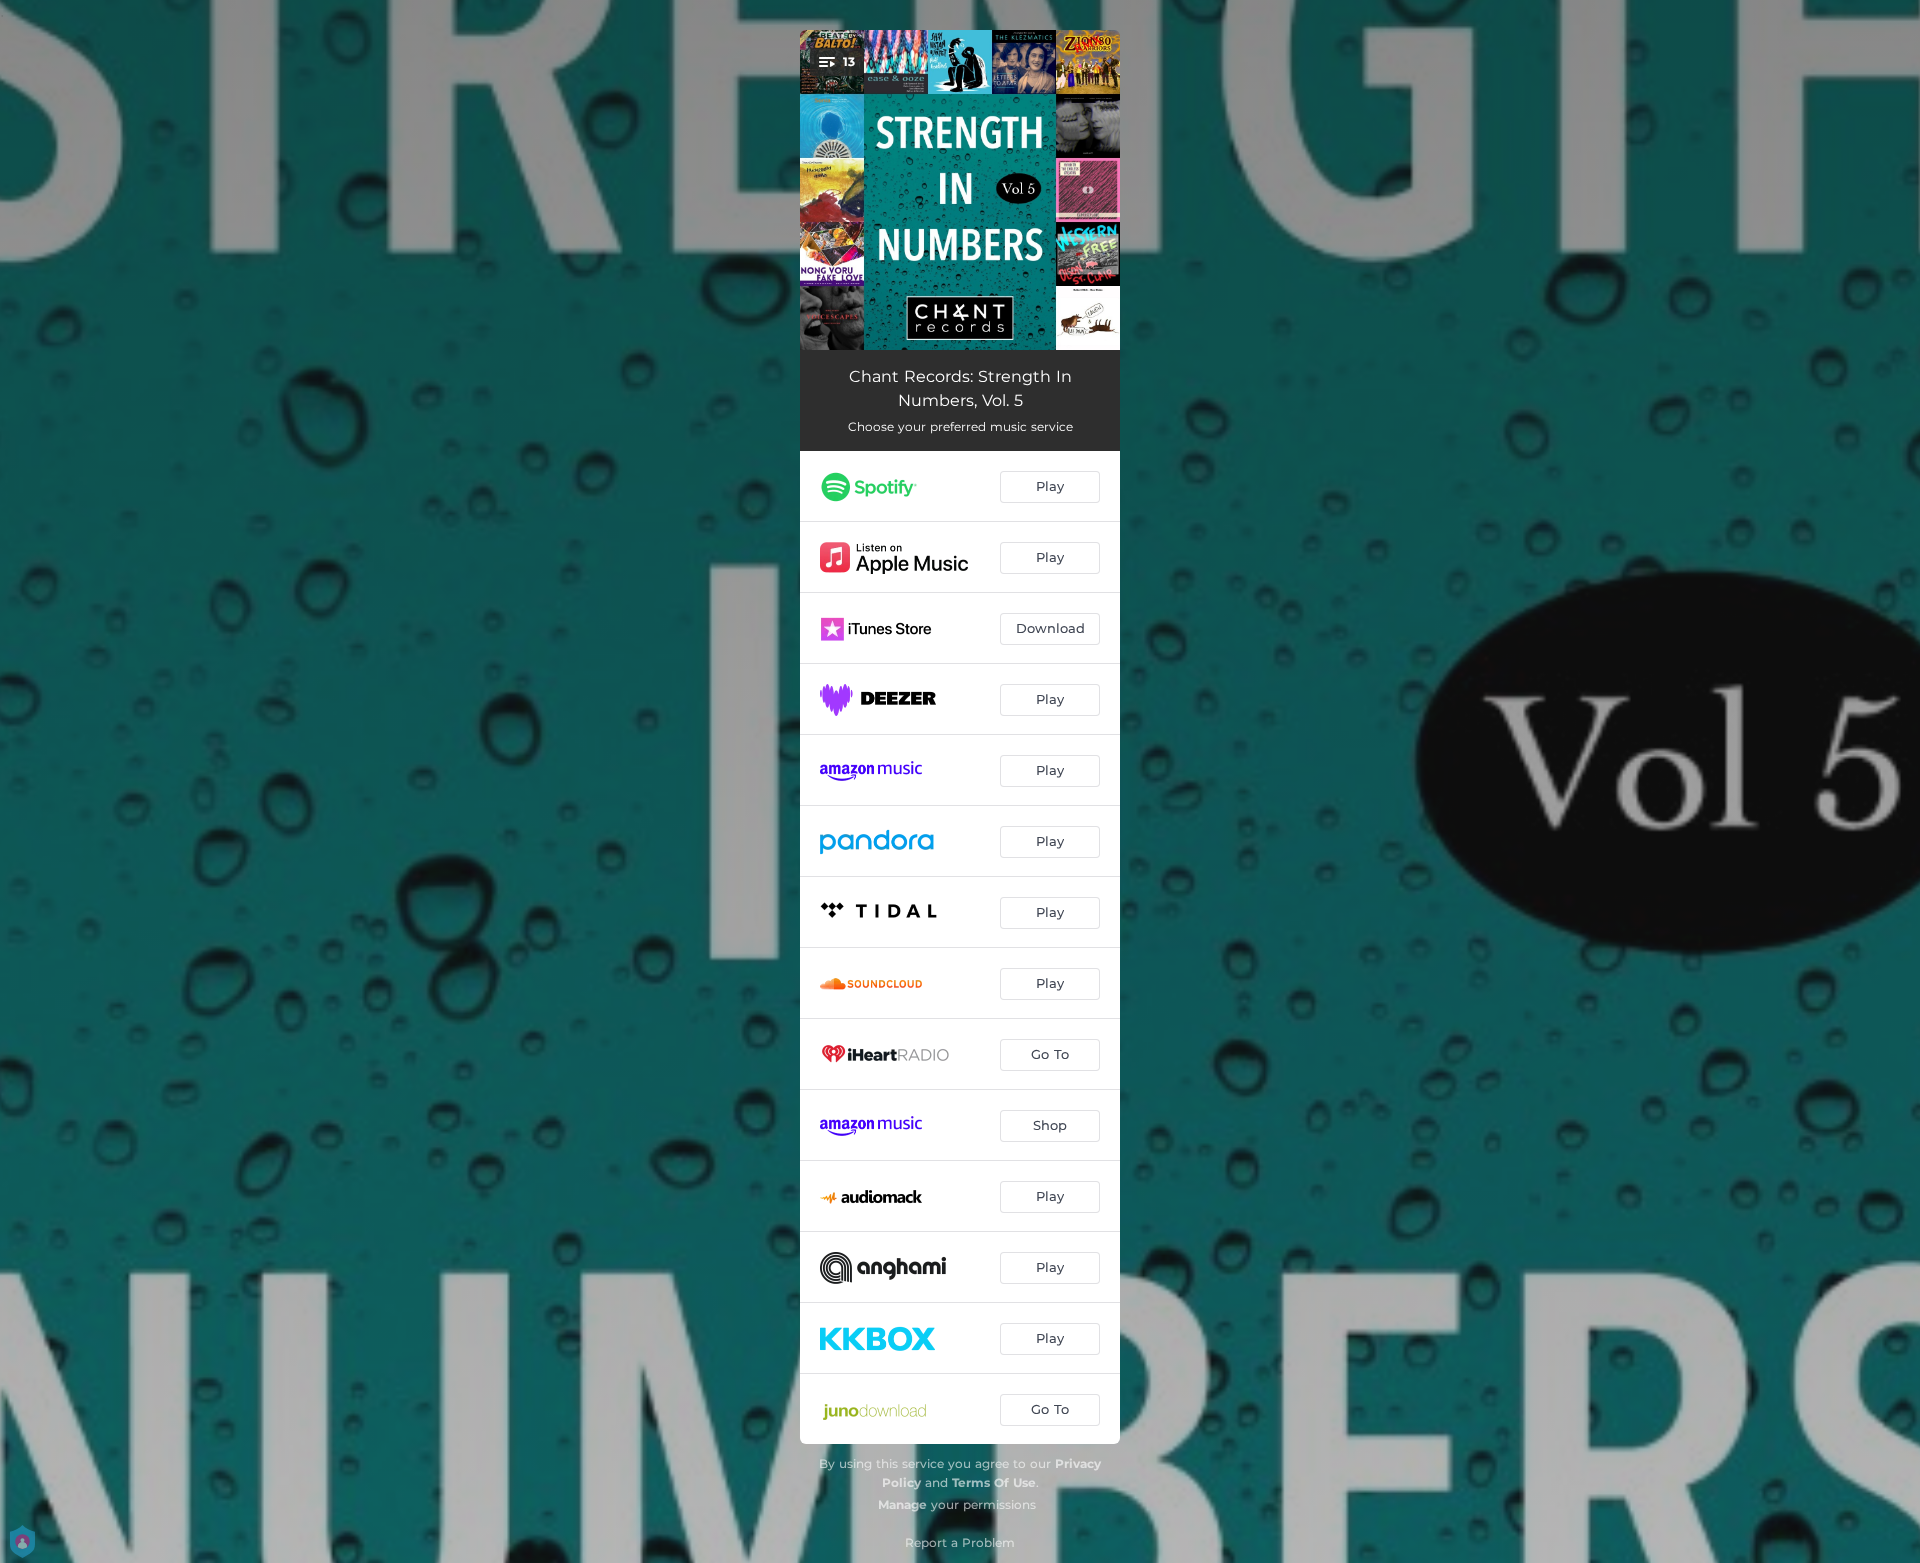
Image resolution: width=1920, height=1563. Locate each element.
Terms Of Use (994, 1482)
